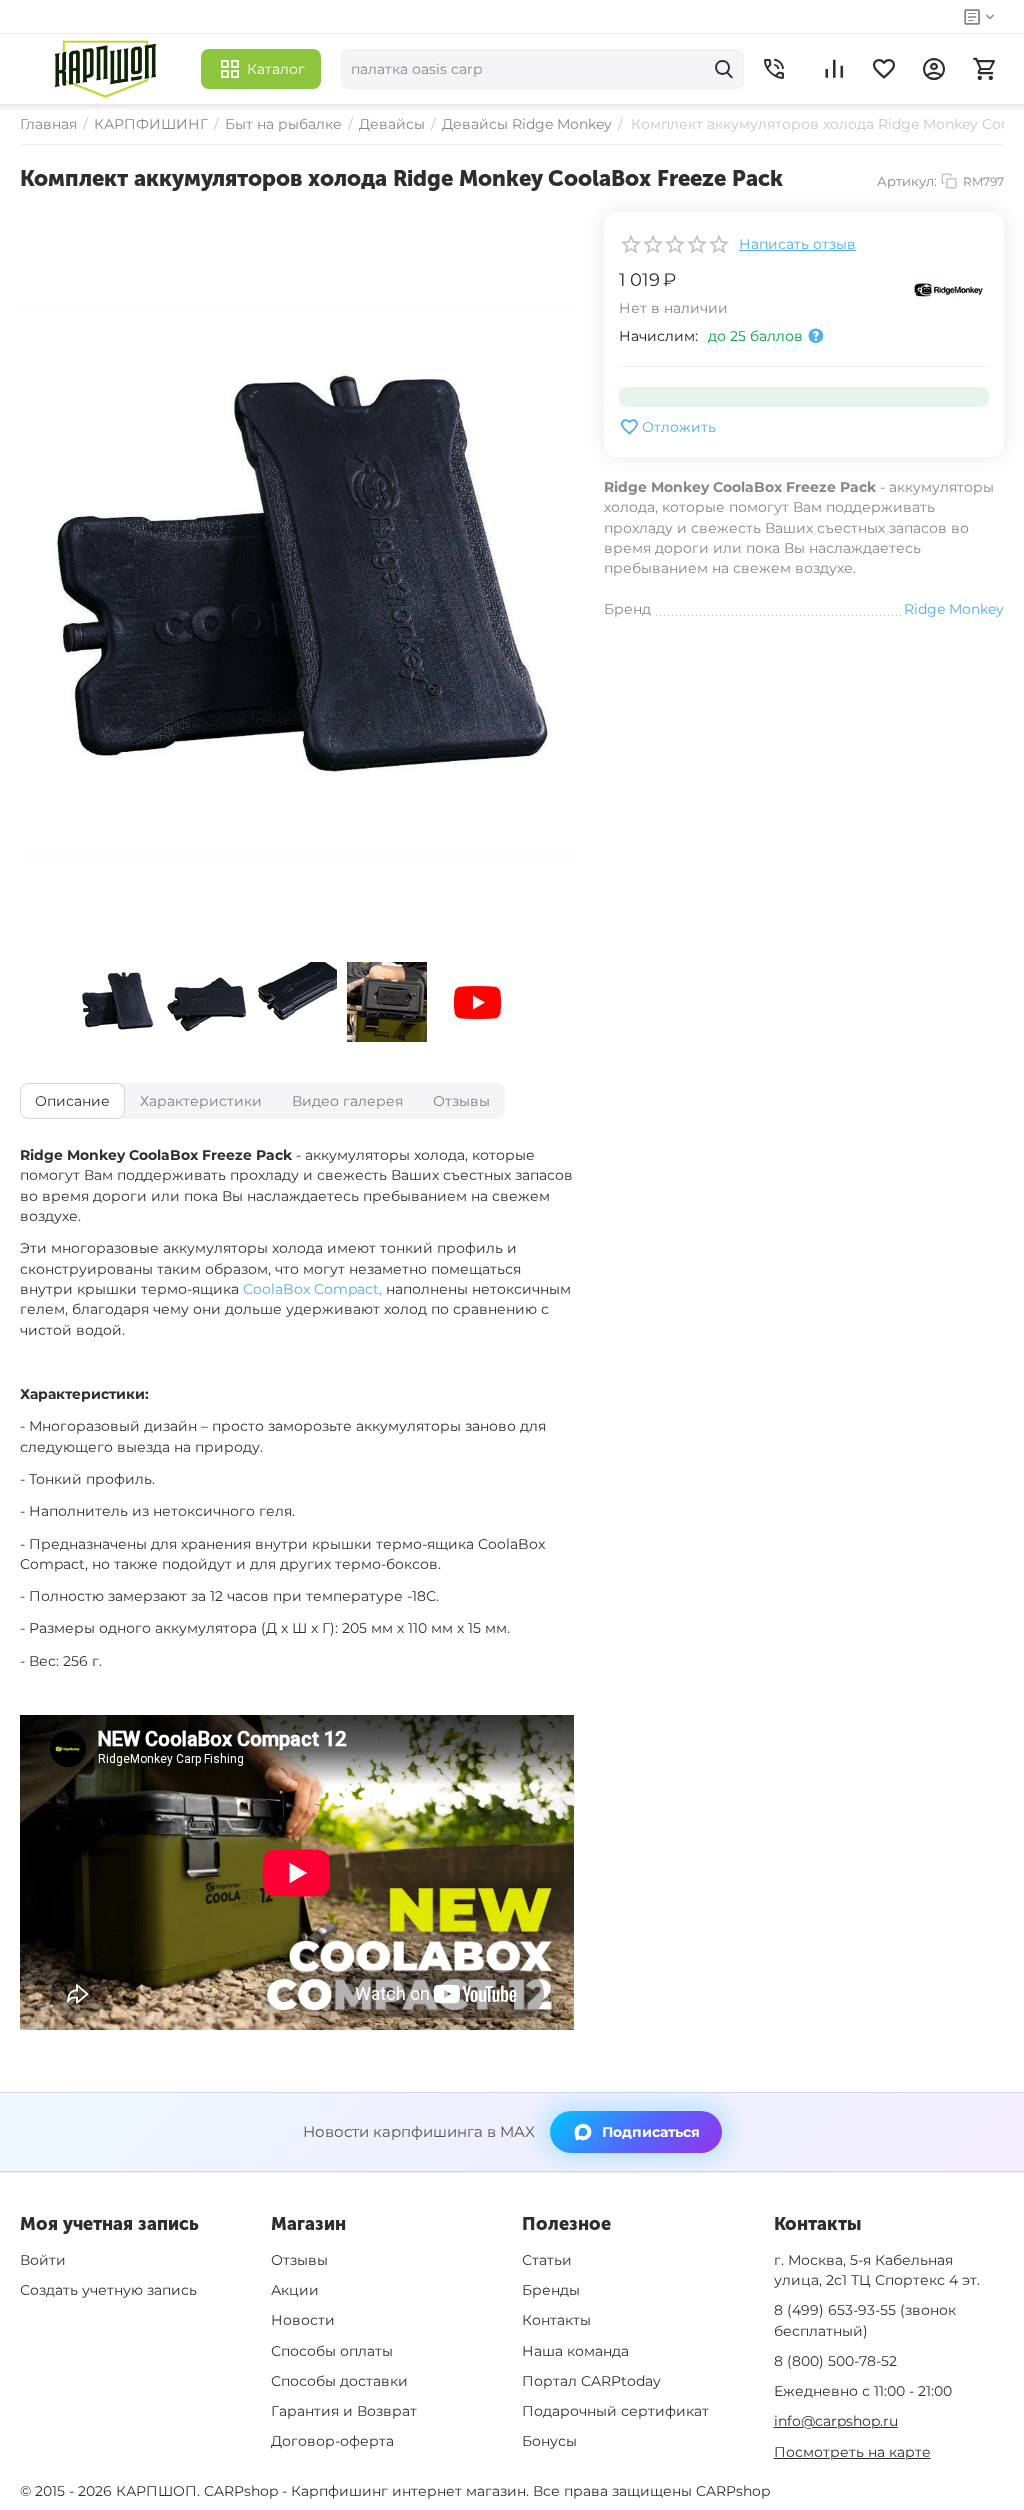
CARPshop (733, 2491)
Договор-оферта (332, 2441)
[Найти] (724, 69)
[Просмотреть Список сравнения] (834, 69)
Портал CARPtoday (591, 2381)
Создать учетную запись (108, 2290)
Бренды (551, 2290)
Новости (303, 2320)
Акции (295, 2290)
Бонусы (549, 2441)
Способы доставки (339, 2381)
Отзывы (299, 2260)
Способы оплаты (332, 2351)
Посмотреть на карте (852, 2452)
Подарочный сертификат (615, 2411)
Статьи (547, 2260)
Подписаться (651, 2132)
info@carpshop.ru (836, 2421)
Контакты (556, 2320)
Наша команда (575, 2351)
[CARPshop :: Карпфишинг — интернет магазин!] (105, 69)
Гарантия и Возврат (344, 2411)
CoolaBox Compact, (312, 1289)
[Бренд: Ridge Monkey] (949, 289)
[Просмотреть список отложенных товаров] (884, 69)
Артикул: (907, 181)
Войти (43, 2260)
